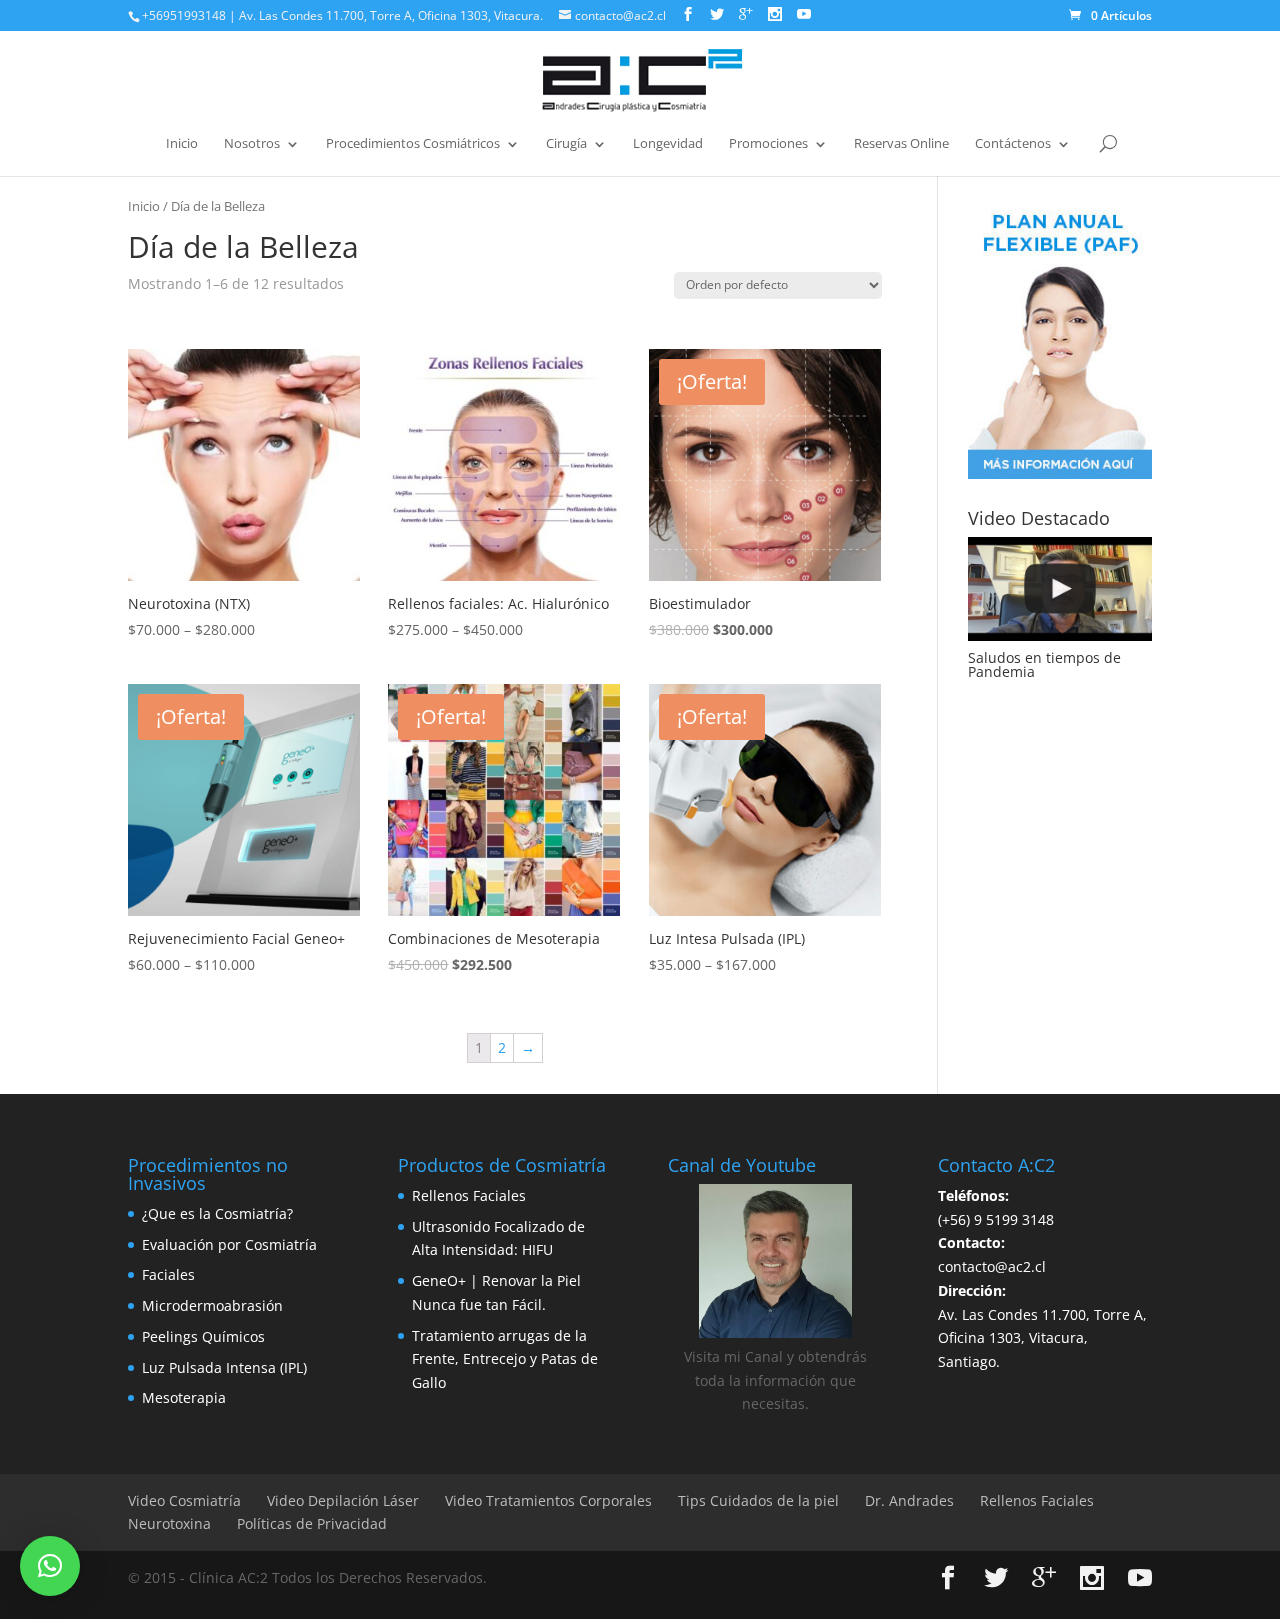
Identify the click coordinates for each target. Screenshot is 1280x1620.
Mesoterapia (184, 1397)
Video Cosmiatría (184, 1500)
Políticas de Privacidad (312, 1523)
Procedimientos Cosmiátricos (413, 144)
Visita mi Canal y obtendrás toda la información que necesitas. (775, 1380)
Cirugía (566, 144)
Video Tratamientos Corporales (548, 1500)
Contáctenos (1013, 144)
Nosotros (252, 144)
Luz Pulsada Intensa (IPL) (224, 1367)
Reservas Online (901, 144)
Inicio (182, 144)
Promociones (768, 144)
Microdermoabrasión (212, 1305)
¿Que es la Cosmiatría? (217, 1213)
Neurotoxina (169, 1523)
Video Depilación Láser (343, 1500)
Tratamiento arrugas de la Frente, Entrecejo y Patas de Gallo (505, 1359)
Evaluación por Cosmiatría (229, 1244)
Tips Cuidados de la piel (758, 1500)
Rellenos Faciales (469, 1195)
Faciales (168, 1274)
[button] (50, 1566)
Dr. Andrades (909, 1500)
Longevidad (668, 144)
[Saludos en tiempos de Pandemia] (1060, 588)
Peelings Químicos (203, 1336)
